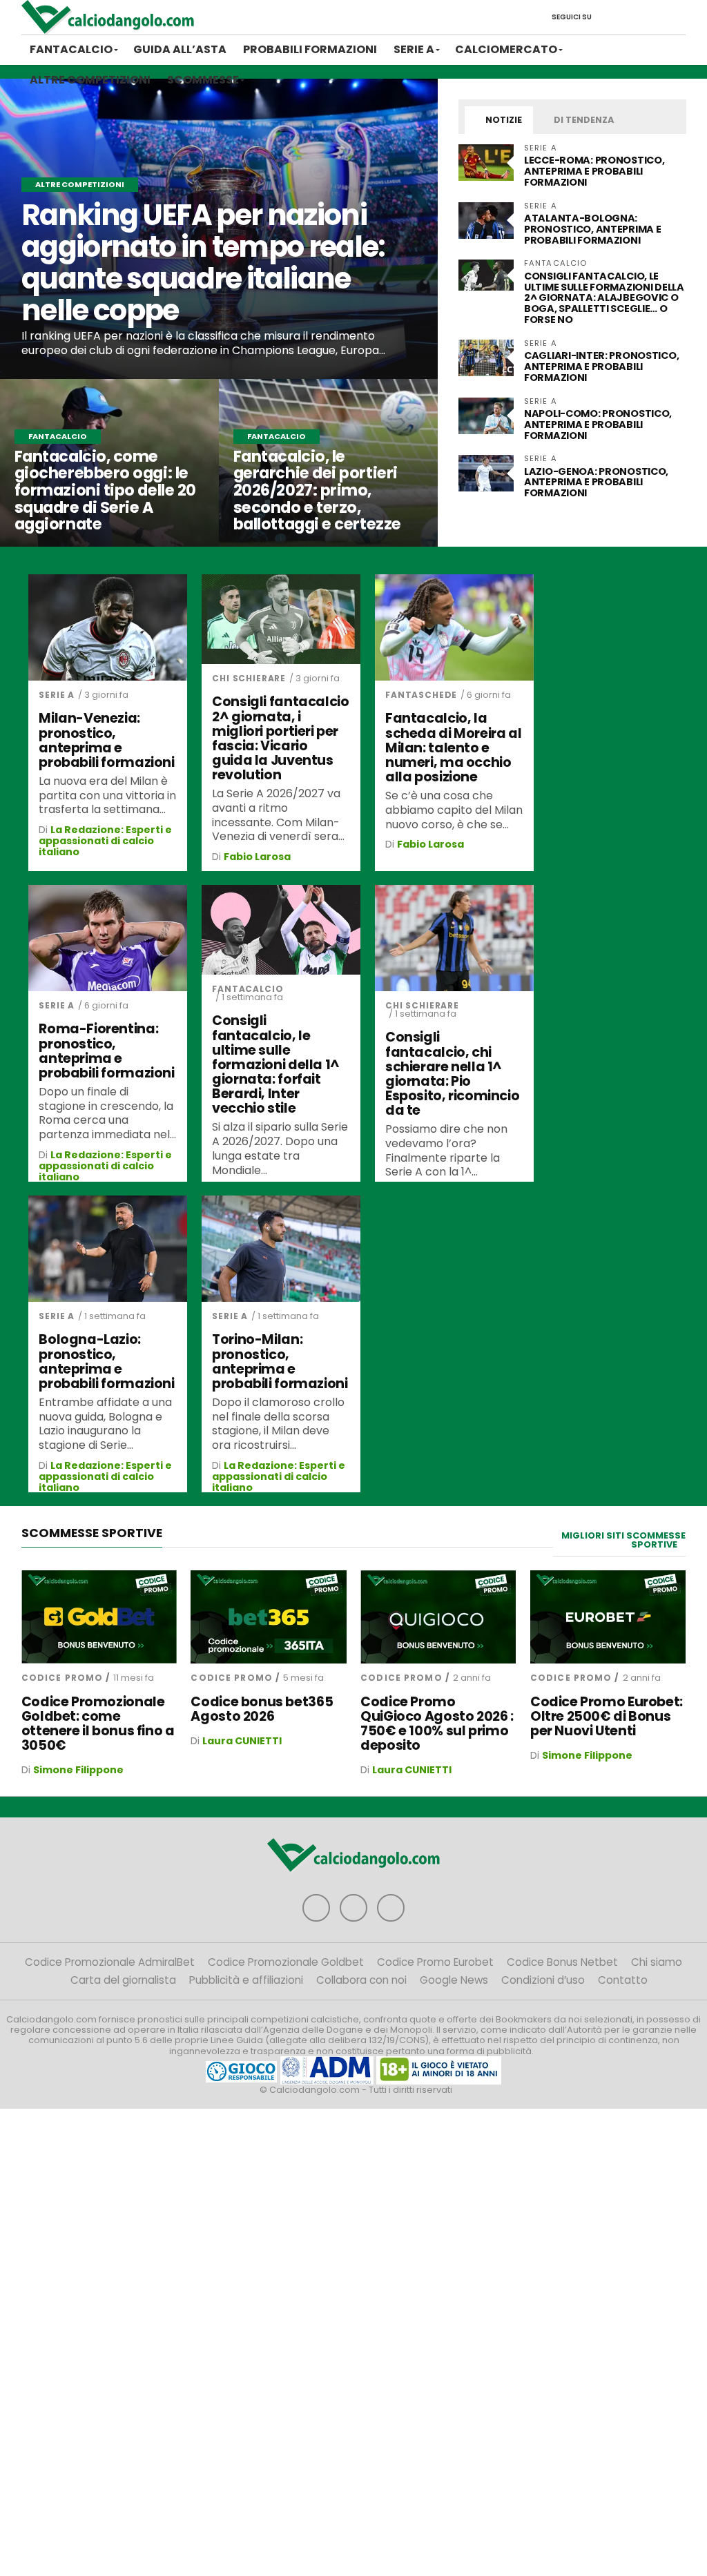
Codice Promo (62, 1678)
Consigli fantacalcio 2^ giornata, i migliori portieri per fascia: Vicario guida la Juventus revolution (280, 738)
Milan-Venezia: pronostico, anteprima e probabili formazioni (106, 740)
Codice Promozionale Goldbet (286, 1962)
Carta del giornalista (123, 1980)
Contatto (623, 1980)
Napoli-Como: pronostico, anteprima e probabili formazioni (598, 425)
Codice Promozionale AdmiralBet (110, 1962)
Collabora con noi (361, 1980)
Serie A (414, 49)
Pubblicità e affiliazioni (246, 1980)
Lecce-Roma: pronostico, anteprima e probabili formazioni (594, 171)
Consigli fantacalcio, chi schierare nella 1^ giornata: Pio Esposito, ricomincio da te (452, 1074)
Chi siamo (657, 1962)
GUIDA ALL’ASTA (180, 49)
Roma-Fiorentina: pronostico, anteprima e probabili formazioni (106, 1051)
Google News (454, 1980)
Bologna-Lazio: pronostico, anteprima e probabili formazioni (106, 1361)
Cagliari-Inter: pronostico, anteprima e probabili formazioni (601, 367)
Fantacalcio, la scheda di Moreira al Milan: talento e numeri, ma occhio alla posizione (453, 748)
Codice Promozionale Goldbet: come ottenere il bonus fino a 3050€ (98, 1724)
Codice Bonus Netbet (562, 1962)
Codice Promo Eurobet (435, 1962)
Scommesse (203, 80)
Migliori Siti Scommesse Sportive (623, 1540)
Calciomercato (506, 49)
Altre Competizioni (90, 80)
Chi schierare (249, 678)
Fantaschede (421, 695)
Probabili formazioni (310, 49)
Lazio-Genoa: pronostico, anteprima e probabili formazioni (596, 482)
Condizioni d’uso (543, 1980)
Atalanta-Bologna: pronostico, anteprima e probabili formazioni (592, 229)
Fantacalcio (71, 49)
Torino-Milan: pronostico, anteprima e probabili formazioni (280, 1361)
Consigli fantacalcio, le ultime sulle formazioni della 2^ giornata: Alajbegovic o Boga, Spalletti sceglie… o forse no (604, 298)
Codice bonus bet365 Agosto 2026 (262, 1709)
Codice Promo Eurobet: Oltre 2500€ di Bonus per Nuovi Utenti (607, 1716)
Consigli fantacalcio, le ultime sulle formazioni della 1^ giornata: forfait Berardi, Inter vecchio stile (276, 1064)
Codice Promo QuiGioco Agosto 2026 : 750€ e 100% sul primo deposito (437, 1724)
